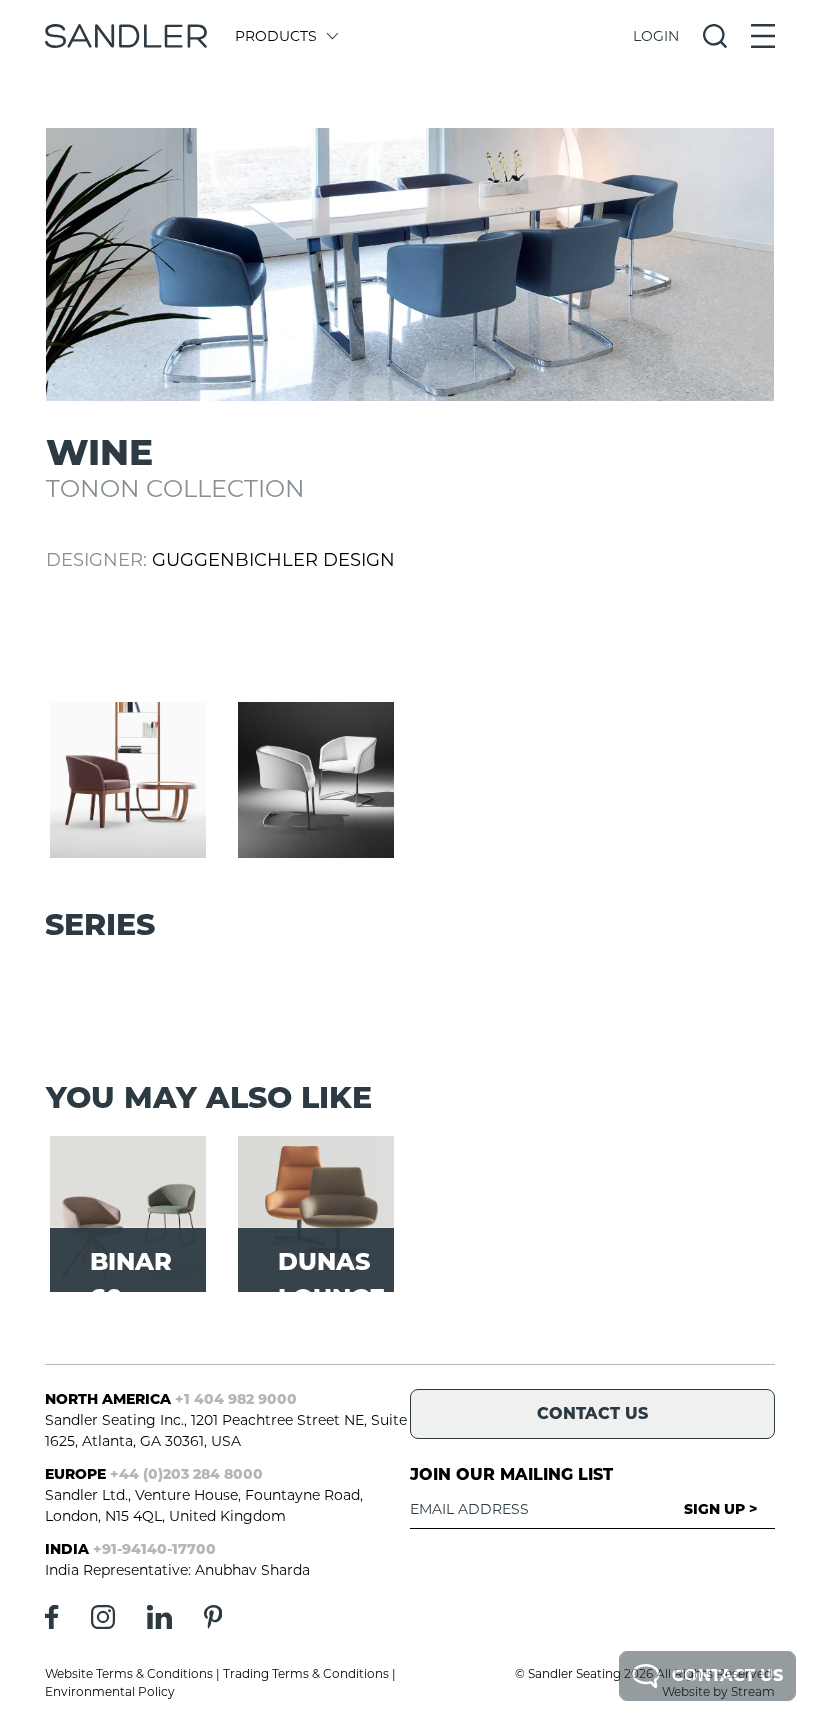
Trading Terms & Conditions (306, 1673)
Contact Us (727, 1675)
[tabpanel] (410, 264)
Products (276, 36)
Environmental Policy (110, 1691)
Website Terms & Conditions (129, 1673)
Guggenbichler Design (273, 560)
